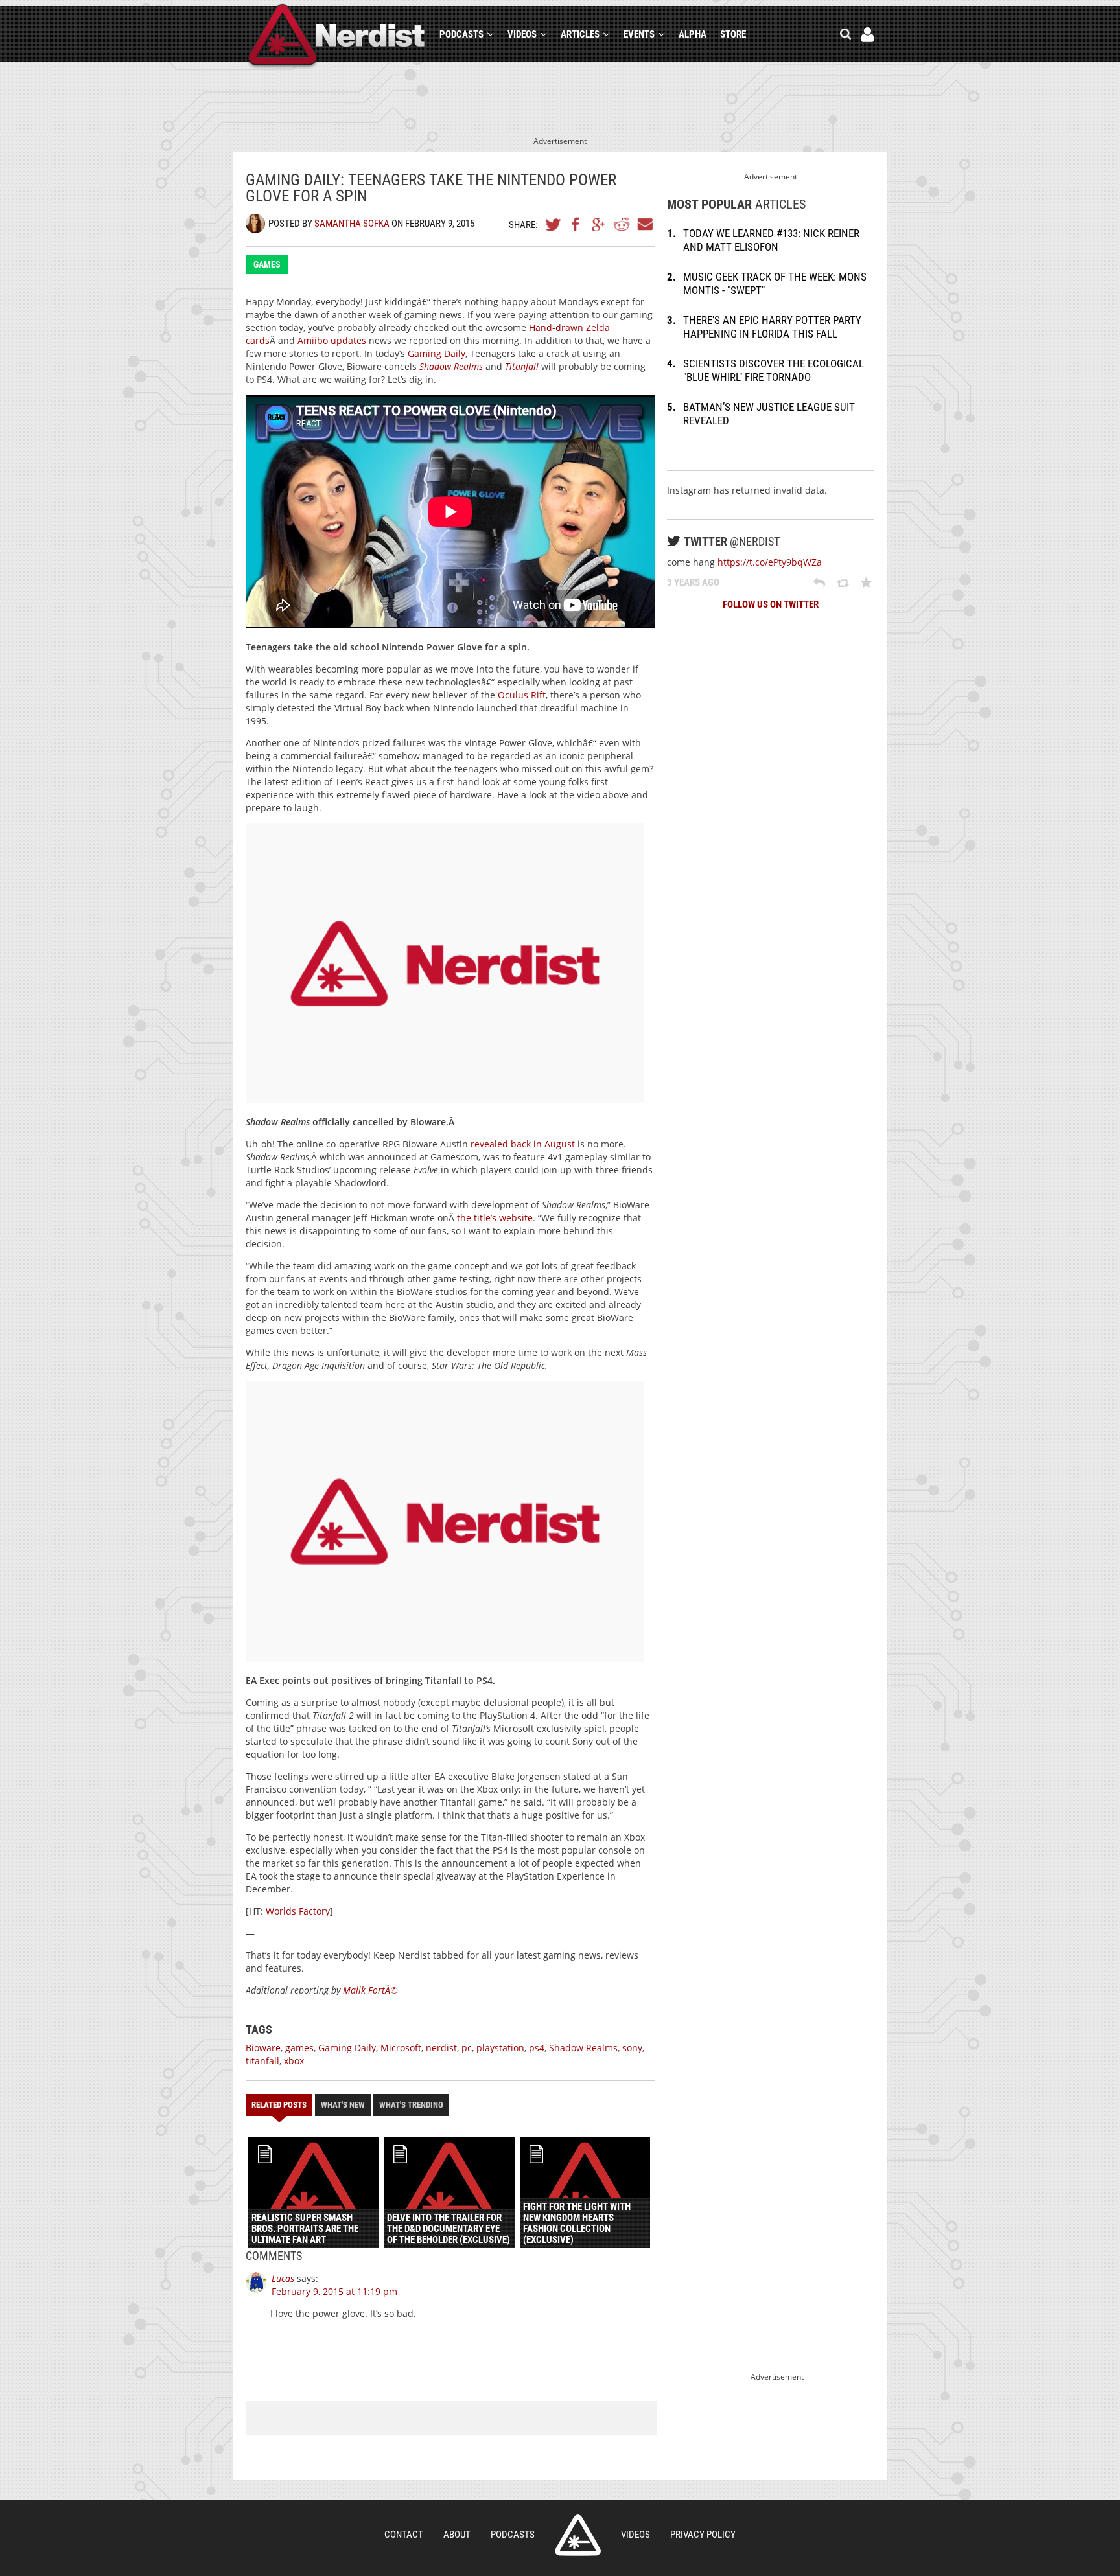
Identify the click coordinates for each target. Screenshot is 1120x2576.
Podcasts (461, 34)
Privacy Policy (703, 2535)
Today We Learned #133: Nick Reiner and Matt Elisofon (771, 240)
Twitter (554, 224)
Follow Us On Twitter (771, 604)
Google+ (599, 224)
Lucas (283, 2278)
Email (644, 224)
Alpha (693, 34)
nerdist (441, 2048)
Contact (404, 2535)
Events (639, 34)
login (868, 35)
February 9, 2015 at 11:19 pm (334, 2291)
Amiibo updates (332, 340)
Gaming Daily (437, 353)
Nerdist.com (578, 2535)
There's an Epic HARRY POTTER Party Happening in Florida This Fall (772, 327)
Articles (580, 34)
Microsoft (401, 2048)
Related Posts (279, 2105)
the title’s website (495, 1218)
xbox (294, 2061)
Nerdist (337, 37)
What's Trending (411, 2105)
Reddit (622, 224)
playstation (500, 2048)
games (299, 2048)
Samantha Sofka (352, 224)
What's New (343, 2105)
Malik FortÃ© (370, 1990)
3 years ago (693, 582)
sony (632, 2048)
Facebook (576, 224)
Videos (522, 34)
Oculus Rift (522, 695)
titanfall (262, 2061)
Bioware (263, 2048)
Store (733, 34)
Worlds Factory (298, 1911)
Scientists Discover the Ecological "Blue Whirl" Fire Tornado (774, 370)
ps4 (537, 2048)
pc (467, 2048)
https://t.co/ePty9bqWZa (770, 562)
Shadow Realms (583, 2048)
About (457, 2535)
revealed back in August (523, 1144)
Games (267, 264)
